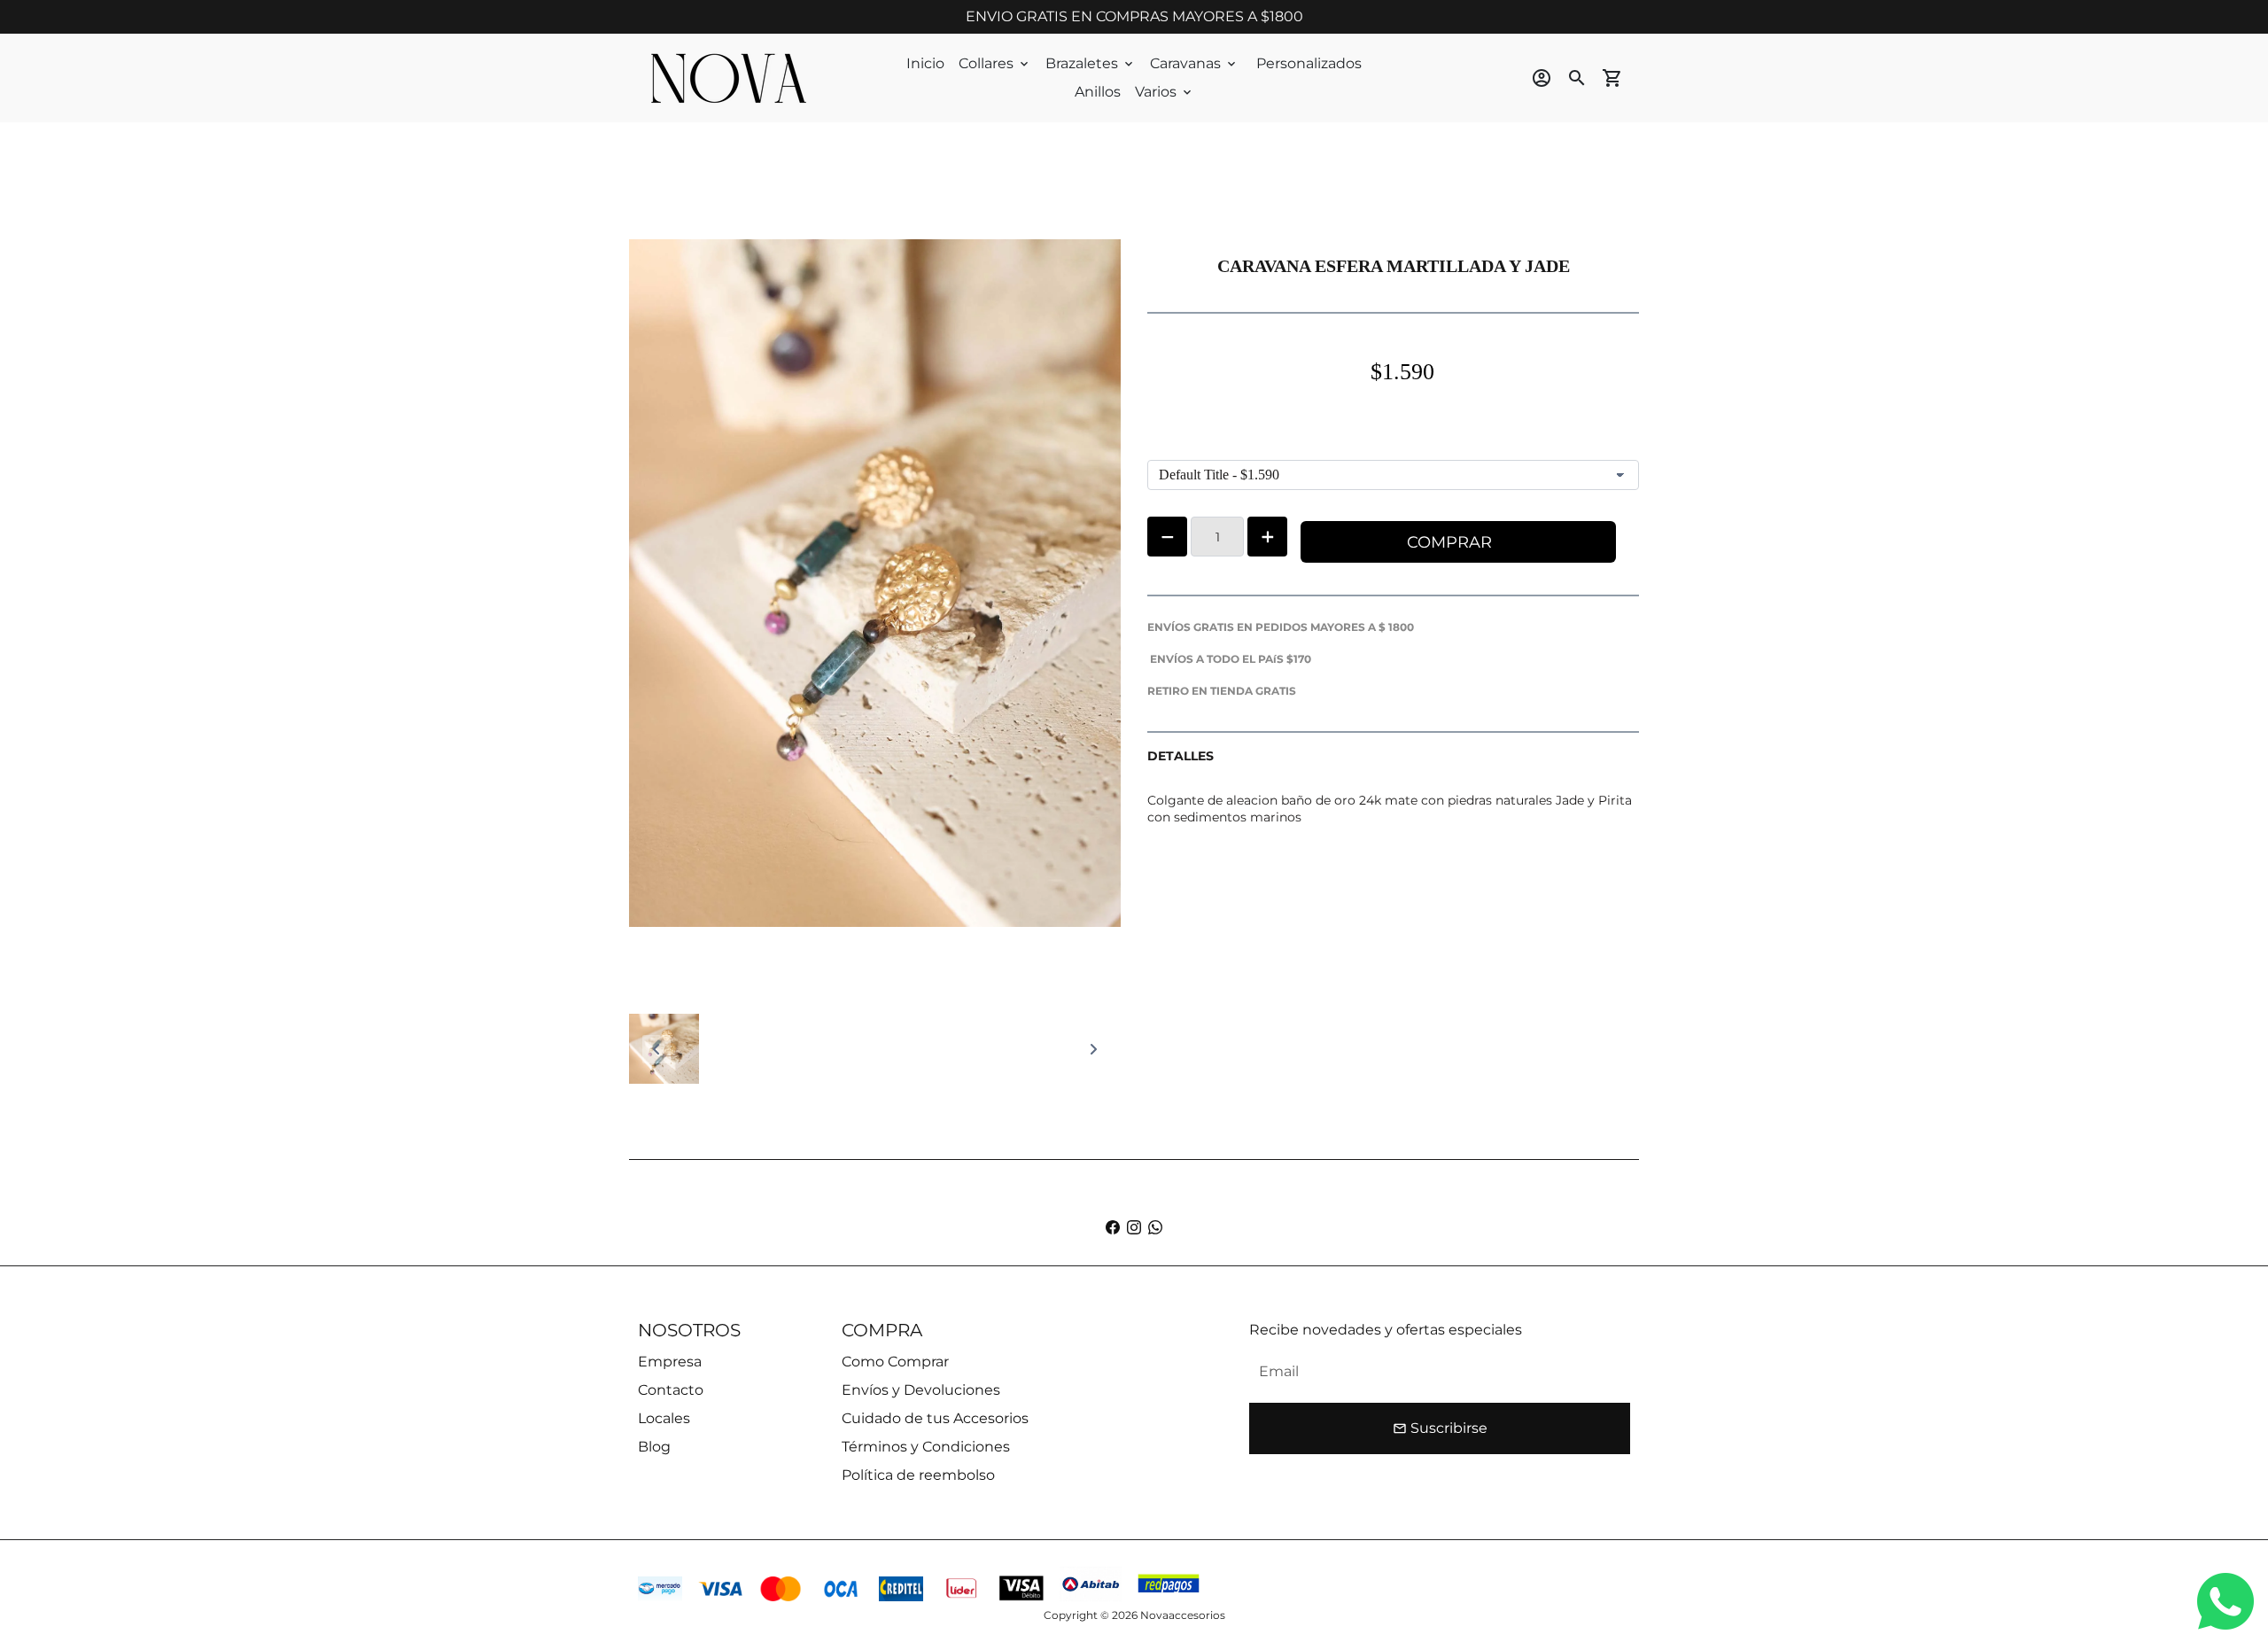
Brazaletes (1091, 63)
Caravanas (1194, 63)
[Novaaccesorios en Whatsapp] (1155, 1228)
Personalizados (1309, 63)
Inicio (925, 63)
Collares (995, 63)
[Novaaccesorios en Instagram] (1134, 1228)
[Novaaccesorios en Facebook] (1113, 1228)
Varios (1165, 92)
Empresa (670, 1362)
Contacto (671, 1390)
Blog (654, 1447)
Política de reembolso (918, 1475)
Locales (664, 1418)
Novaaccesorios (1183, 1615)
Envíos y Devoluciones (921, 1390)
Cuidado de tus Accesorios (935, 1418)
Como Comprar (895, 1362)
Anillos (1098, 92)
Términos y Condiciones (926, 1447)
